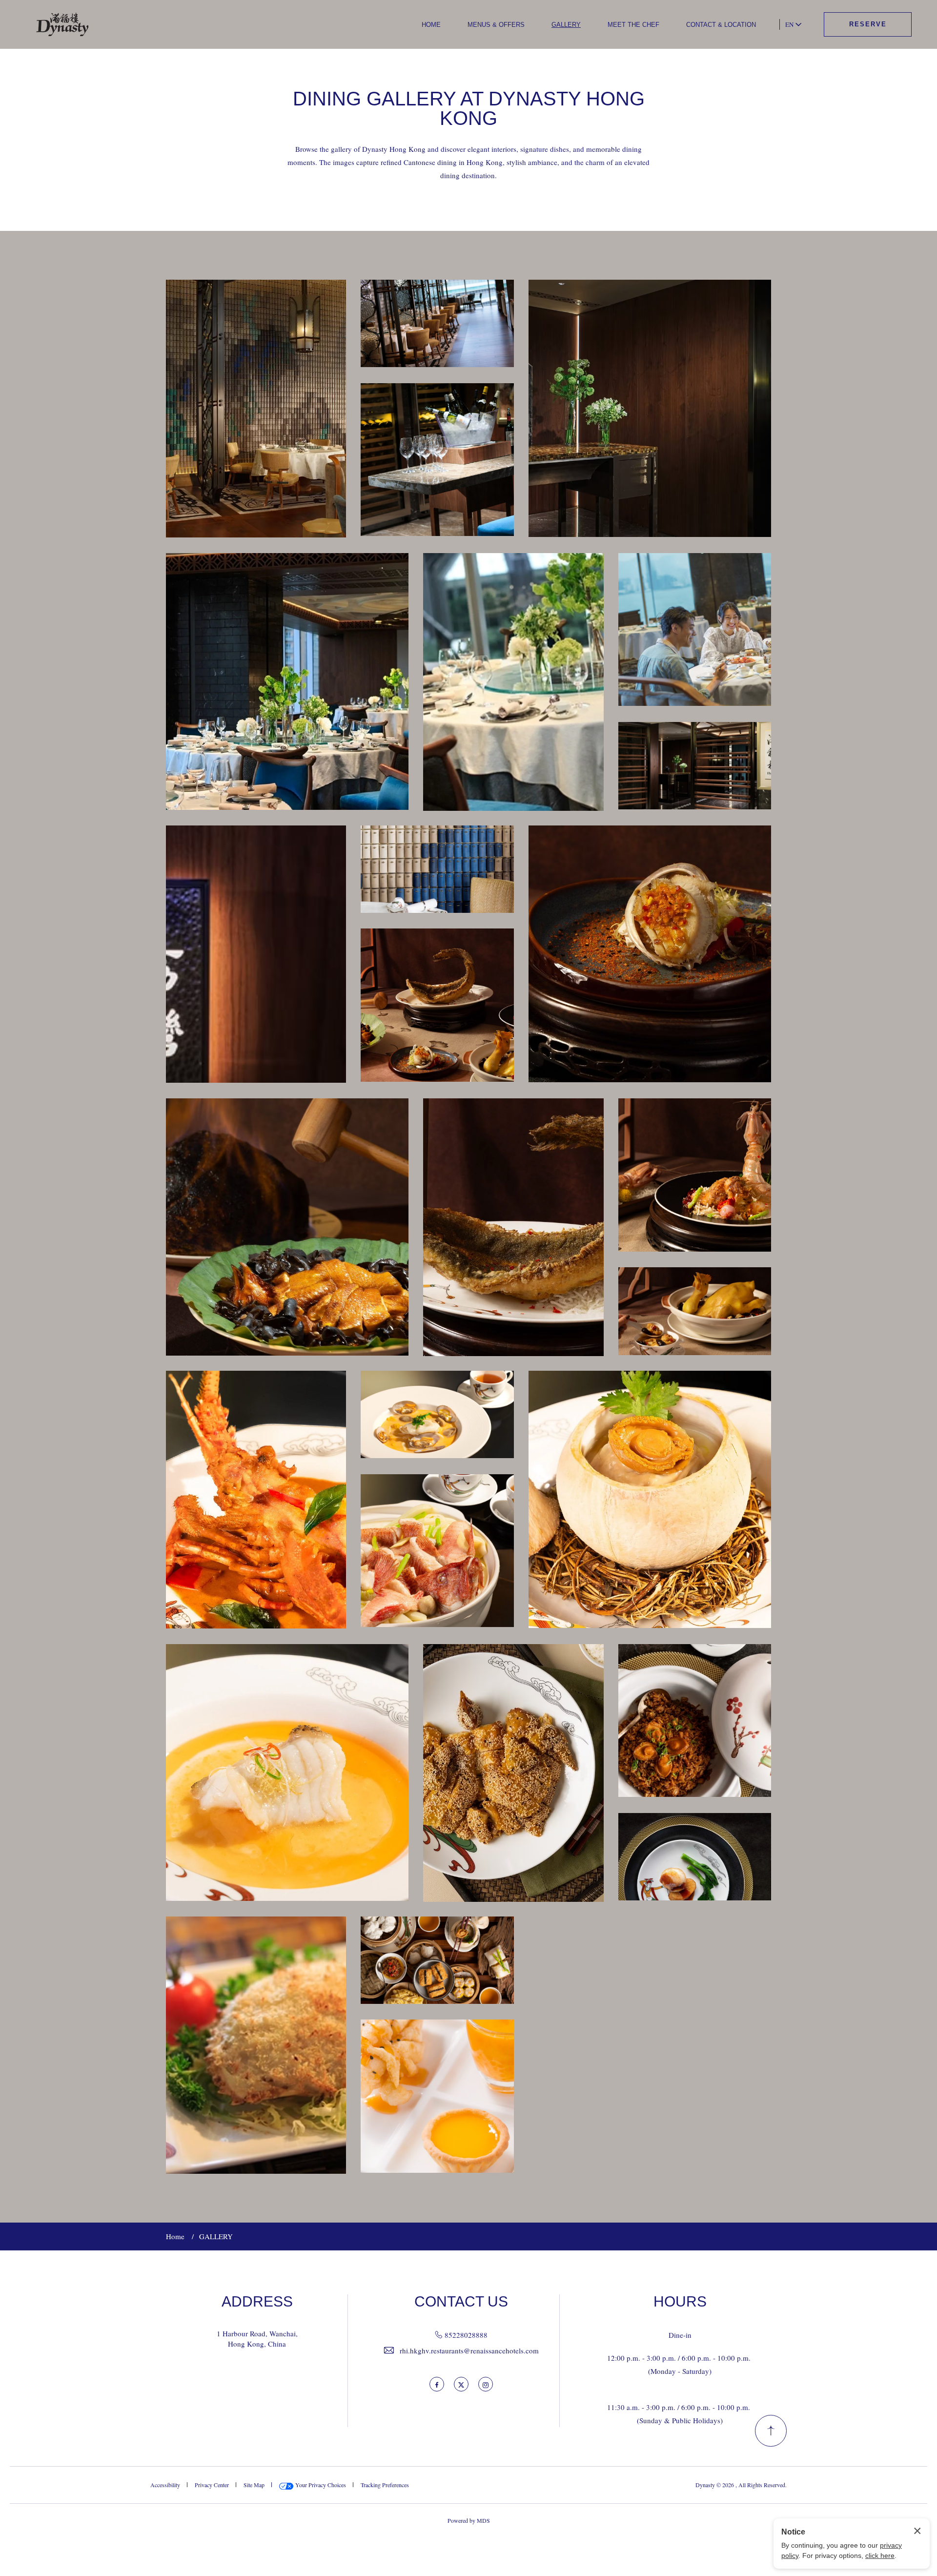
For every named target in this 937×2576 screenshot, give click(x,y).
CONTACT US (461, 2302)
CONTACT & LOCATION (721, 25)
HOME (431, 25)
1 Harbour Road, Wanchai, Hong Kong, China (257, 2339)
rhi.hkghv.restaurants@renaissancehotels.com (469, 2350)
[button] (256, 409)
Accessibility (165, 2485)
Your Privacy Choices (320, 2485)
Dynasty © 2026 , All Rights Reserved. (741, 2485)
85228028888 (466, 2335)
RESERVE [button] (868, 24)
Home (175, 2236)
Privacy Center (212, 2485)
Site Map (254, 2485)
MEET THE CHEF (633, 25)
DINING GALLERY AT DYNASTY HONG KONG (469, 108)
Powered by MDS (469, 2520)
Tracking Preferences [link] (385, 2485)
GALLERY (566, 25)
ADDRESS (257, 2302)
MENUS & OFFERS (496, 25)
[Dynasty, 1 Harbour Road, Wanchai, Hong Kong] (63, 25)
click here (880, 2555)
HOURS (680, 2302)
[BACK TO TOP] (771, 2431)
